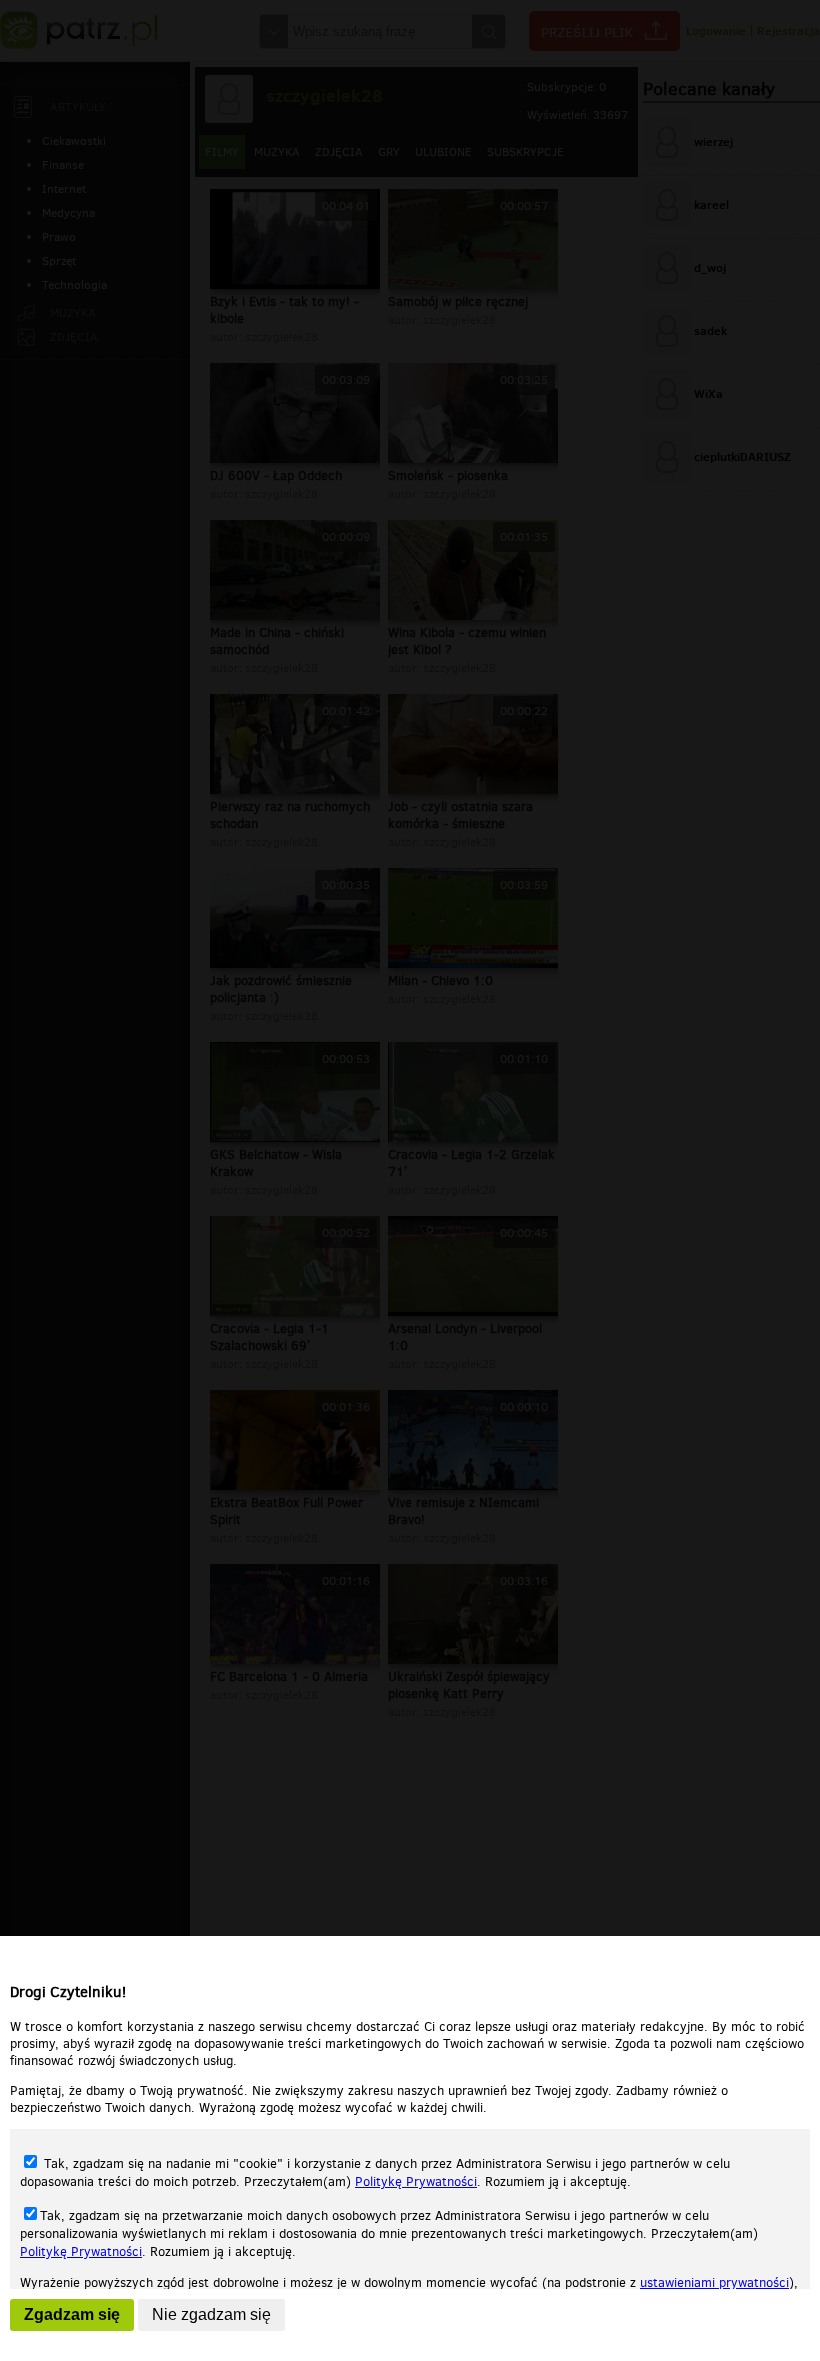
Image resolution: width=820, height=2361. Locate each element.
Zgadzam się (72, 2314)
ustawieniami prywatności (714, 2282)
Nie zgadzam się (211, 2314)
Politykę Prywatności (416, 2181)
